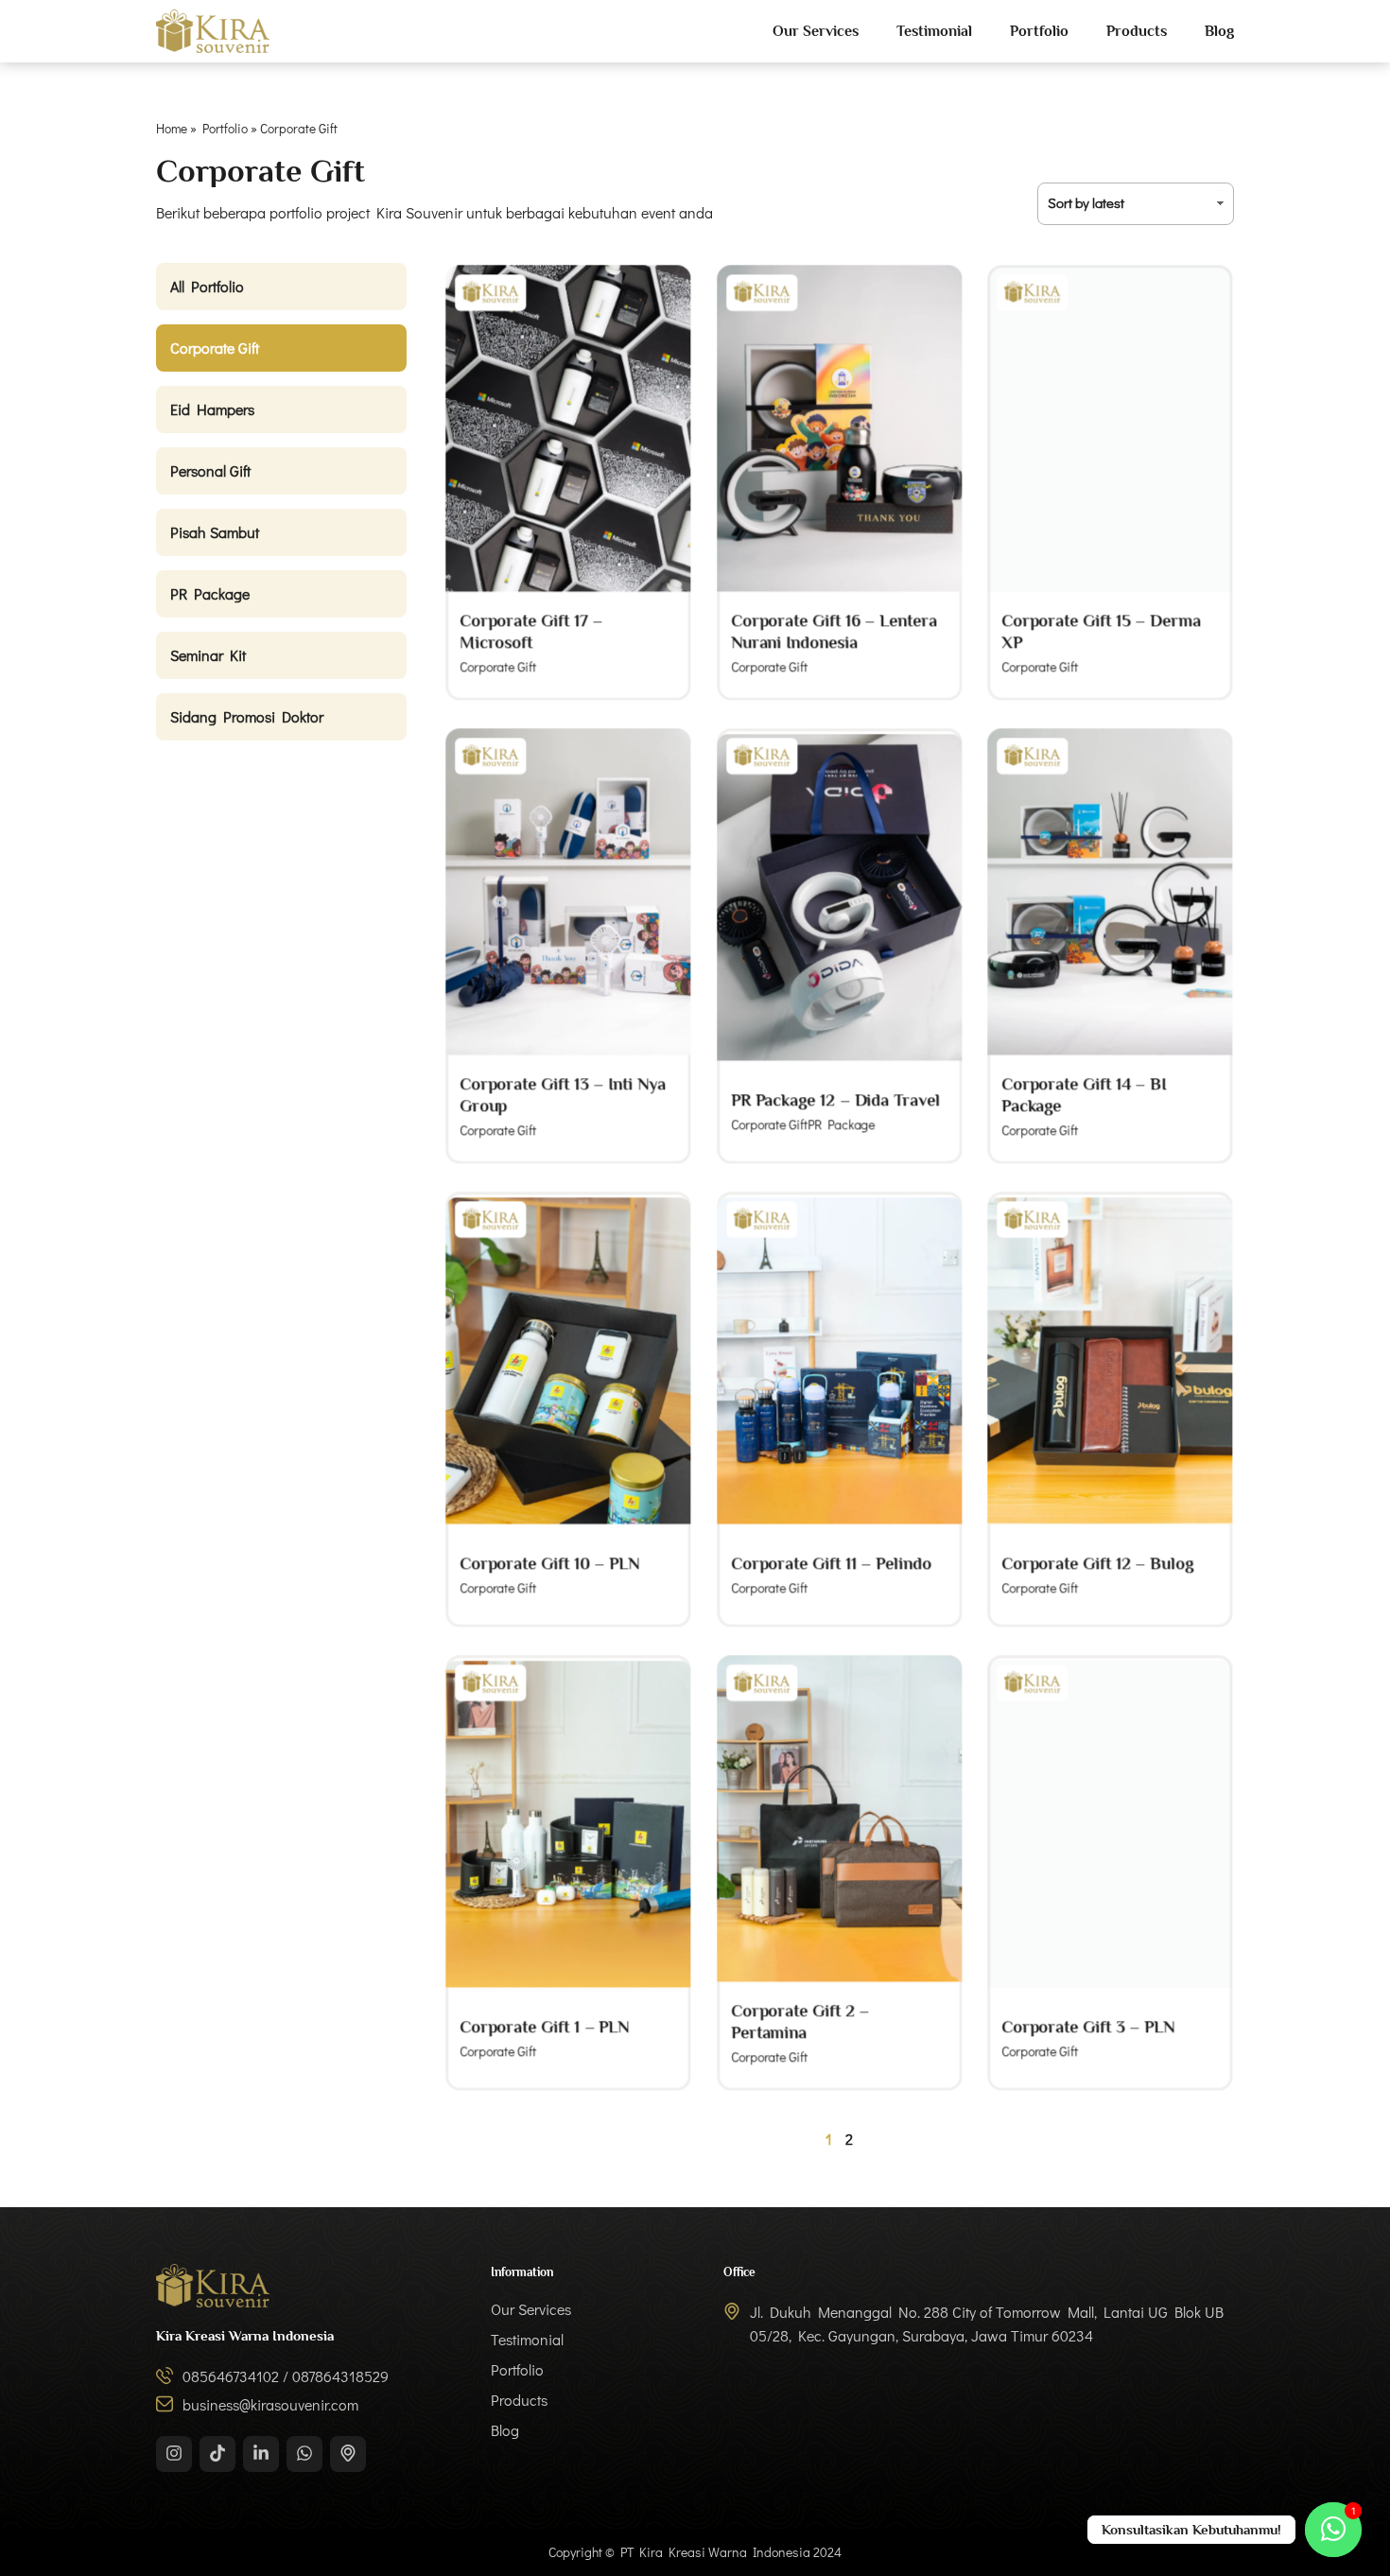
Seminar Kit (208, 655)
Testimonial (934, 31)
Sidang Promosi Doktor (247, 716)
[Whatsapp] (304, 2454)
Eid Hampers (212, 409)
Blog (1219, 31)
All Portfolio (207, 286)
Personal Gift (210, 470)
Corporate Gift (215, 348)
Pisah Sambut (215, 532)
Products (1137, 31)
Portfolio (1039, 31)
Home (172, 129)
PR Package (210, 593)
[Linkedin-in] (261, 2454)
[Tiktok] (217, 2454)
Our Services (816, 31)
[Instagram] (174, 2454)
